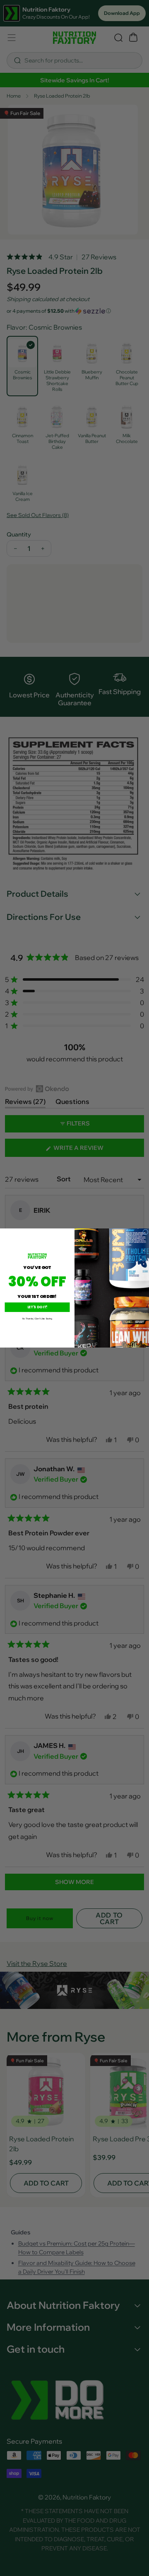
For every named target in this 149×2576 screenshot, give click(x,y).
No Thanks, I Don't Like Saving (37, 1318)
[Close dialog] (146, 1232)
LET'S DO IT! (37, 1307)
